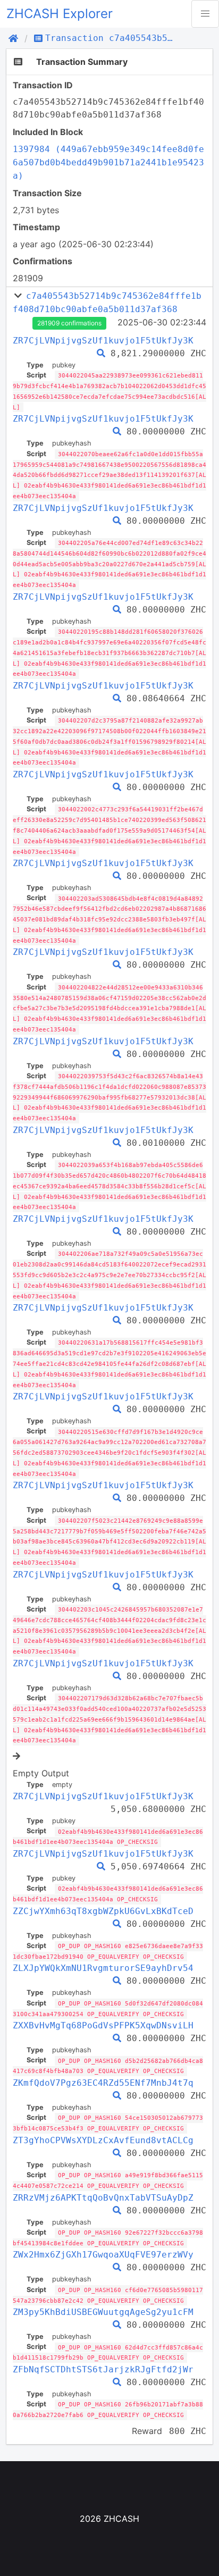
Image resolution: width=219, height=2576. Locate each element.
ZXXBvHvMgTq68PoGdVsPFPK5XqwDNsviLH (103, 2025)
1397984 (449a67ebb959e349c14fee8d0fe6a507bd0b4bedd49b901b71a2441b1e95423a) (108, 162)
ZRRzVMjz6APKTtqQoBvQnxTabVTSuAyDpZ (103, 2198)
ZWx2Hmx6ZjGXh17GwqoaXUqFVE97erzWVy (103, 2255)
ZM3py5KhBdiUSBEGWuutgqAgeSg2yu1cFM (103, 2312)
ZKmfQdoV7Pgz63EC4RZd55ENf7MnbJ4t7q (103, 2083)
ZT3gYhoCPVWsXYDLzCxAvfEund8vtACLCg (103, 2140)
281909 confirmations (69, 323)
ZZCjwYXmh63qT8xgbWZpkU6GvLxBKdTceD (103, 1911)
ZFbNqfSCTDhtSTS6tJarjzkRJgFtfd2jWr (103, 2369)
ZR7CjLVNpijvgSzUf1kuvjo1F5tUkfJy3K (103, 341)
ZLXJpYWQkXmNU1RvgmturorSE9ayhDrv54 (103, 1968)
